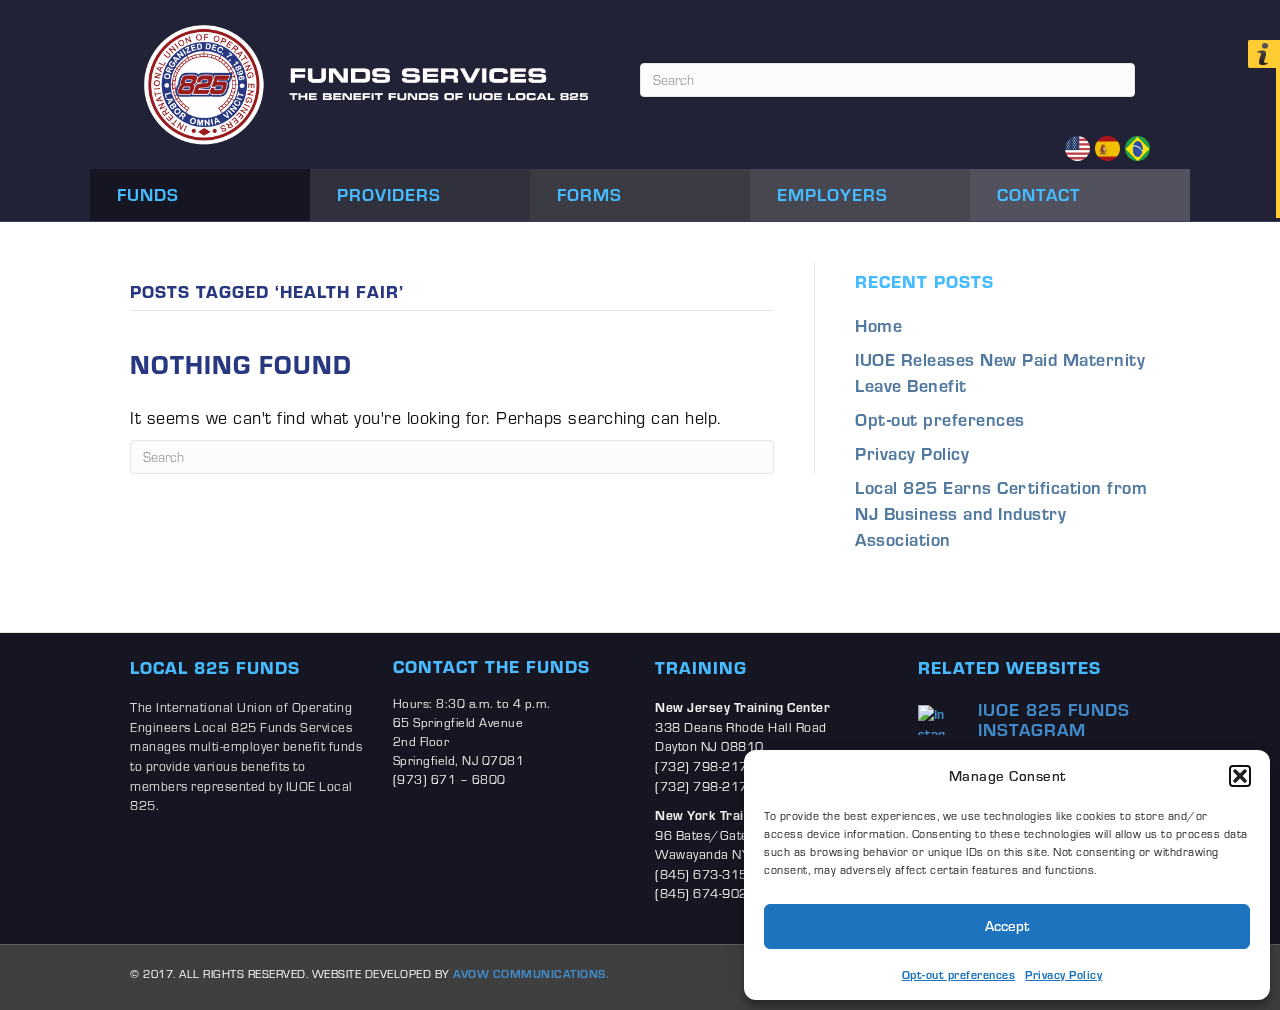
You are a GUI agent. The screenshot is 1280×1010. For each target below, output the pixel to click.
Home (878, 325)
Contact (1039, 194)
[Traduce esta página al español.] (1107, 149)
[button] (1240, 776)
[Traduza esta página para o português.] (1137, 149)
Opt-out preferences (959, 974)
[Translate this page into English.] (1077, 149)
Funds (148, 194)
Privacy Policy (1063, 974)
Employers (832, 194)
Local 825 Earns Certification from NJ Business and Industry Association (1001, 513)
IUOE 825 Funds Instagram (1054, 719)
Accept (1007, 925)
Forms (589, 194)
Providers (389, 194)
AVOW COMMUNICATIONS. (531, 973)
